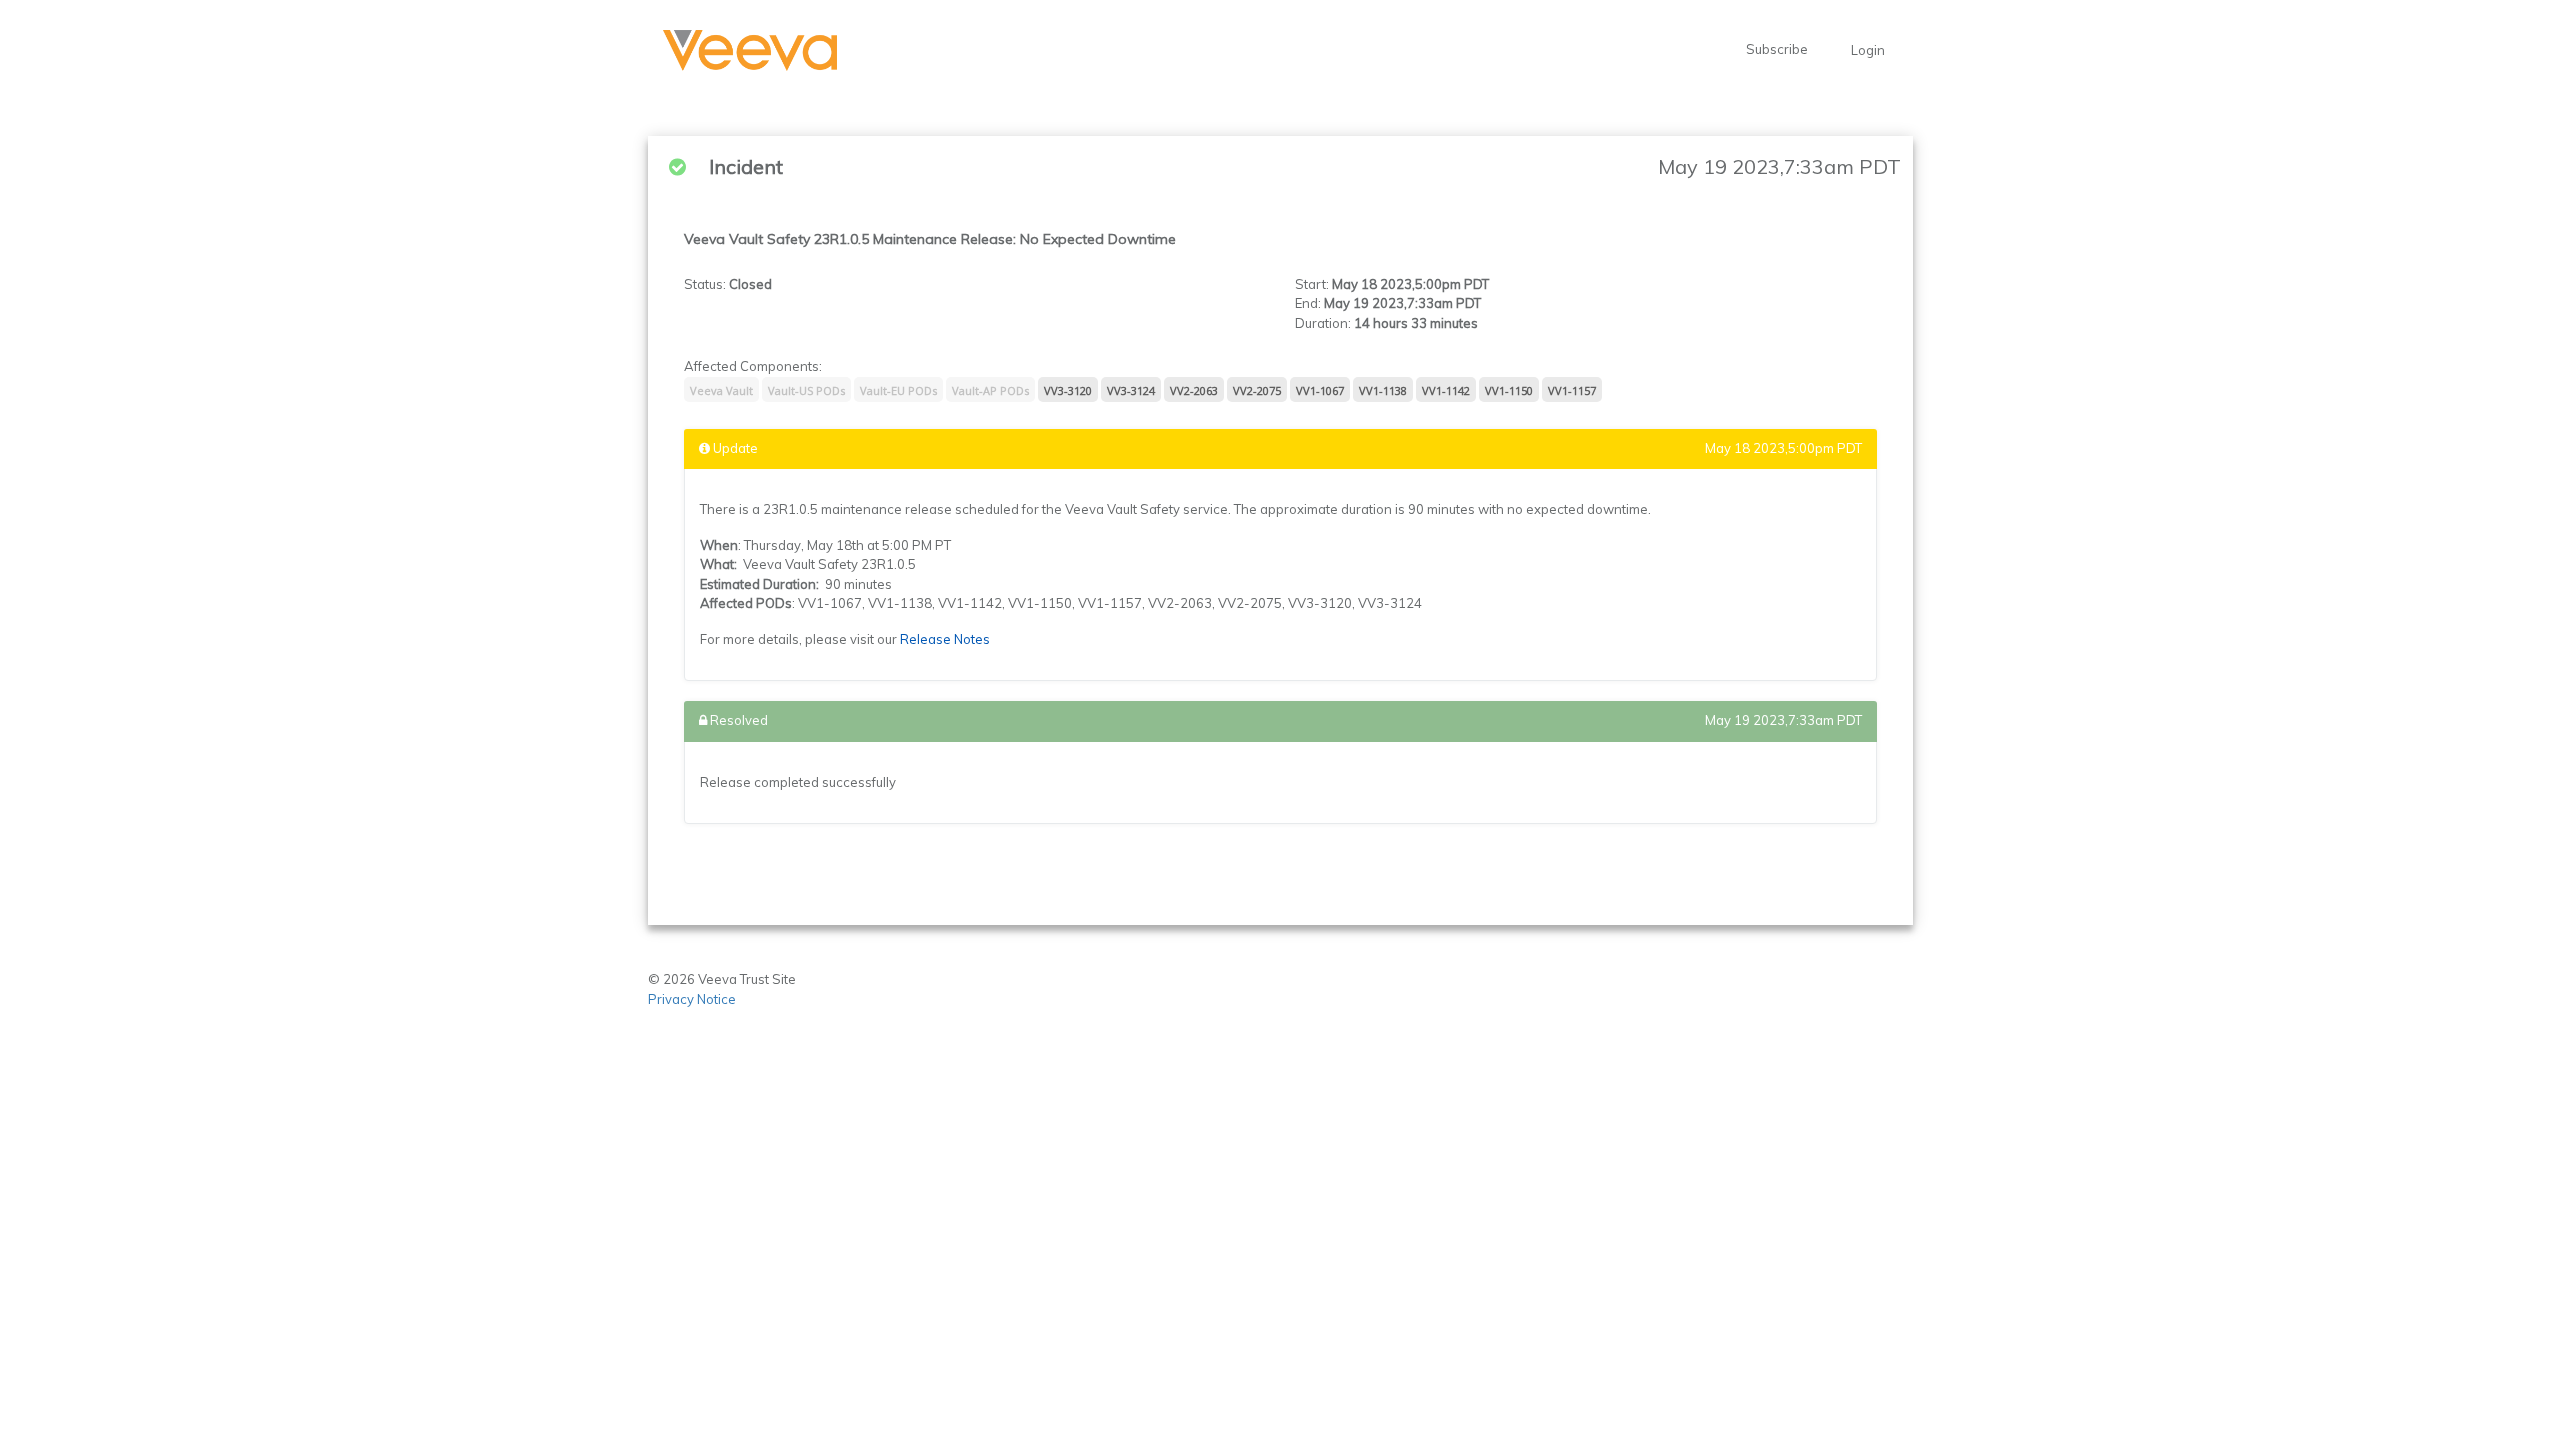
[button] (750, 50)
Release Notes (945, 639)
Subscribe (1777, 49)
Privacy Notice (693, 999)
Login (1868, 50)
